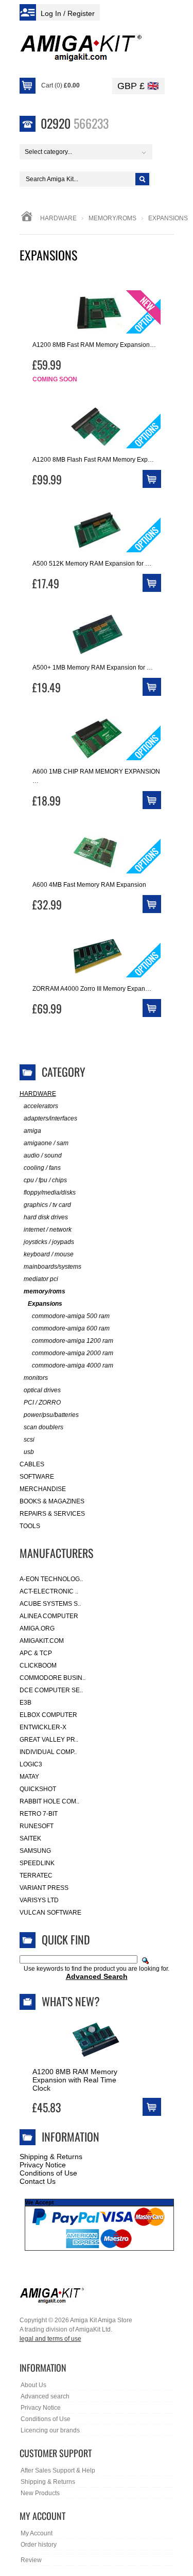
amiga (32, 1131)
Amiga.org (37, 1628)
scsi (29, 1440)
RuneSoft (37, 1826)
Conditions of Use (48, 2173)
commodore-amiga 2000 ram (73, 1353)
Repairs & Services (52, 1514)
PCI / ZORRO (42, 1403)
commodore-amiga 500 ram (71, 1316)
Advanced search (45, 2396)
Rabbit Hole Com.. (49, 1801)
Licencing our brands (50, 2430)
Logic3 (31, 1764)
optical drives (42, 1390)
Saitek (30, 1838)
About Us (33, 2385)
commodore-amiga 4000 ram (73, 1365)
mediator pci (41, 1279)
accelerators (41, 1106)
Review (31, 2560)
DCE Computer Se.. (51, 1690)
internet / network (48, 1230)
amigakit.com (42, 1641)
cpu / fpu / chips (45, 1180)
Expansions (45, 1304)
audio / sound (43, 1155)
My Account (37, 2533)
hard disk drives (46, 1217)
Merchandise (43, 1489)
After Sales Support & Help (58, 2470)
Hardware (58, 218)
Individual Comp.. (48, 1752)
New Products (40, 2493)
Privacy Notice (43, 2165)
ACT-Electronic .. (49, 1591)
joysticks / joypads (49, 1242)
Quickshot (38, 1789)
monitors (36, 1378)
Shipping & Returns (51, 2157)
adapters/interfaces (50, 1118)
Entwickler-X (43, 1727)
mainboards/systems (52, 1267)
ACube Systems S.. (50, 1604)
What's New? (71, 2001)
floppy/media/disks (50, 1193)
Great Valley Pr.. (49, 1740)
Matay (29, 1777)
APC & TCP (36, 1653)
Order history (39, 2545)
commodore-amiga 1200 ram (73, 1341)
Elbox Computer (48, 1715)
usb (29, 1452)
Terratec (36, 1876)
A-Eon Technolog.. (51, 1579)
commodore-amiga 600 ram (71, 1328)
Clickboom (38, 1666)
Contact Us (38, 2181)
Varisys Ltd (39, 1900)
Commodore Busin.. (52, 1678)
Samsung (35, 1851)
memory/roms (112, 218)
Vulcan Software (50, 1913)
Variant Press (44, 1888)
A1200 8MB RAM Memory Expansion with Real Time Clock (75, 2080)
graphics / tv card (47, 1205)
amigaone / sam (46, 1143)
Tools (30, 1526)
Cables (32, 1464)
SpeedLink (37, 1863)
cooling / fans (42, 1168)
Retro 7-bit (39, 1814)
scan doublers (43, 1427)
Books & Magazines (52, 1501)
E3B (25, 1703)
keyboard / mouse (49, 1254)
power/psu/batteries (51, 1415)
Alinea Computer (49, 1616)
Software (37, 1477)
